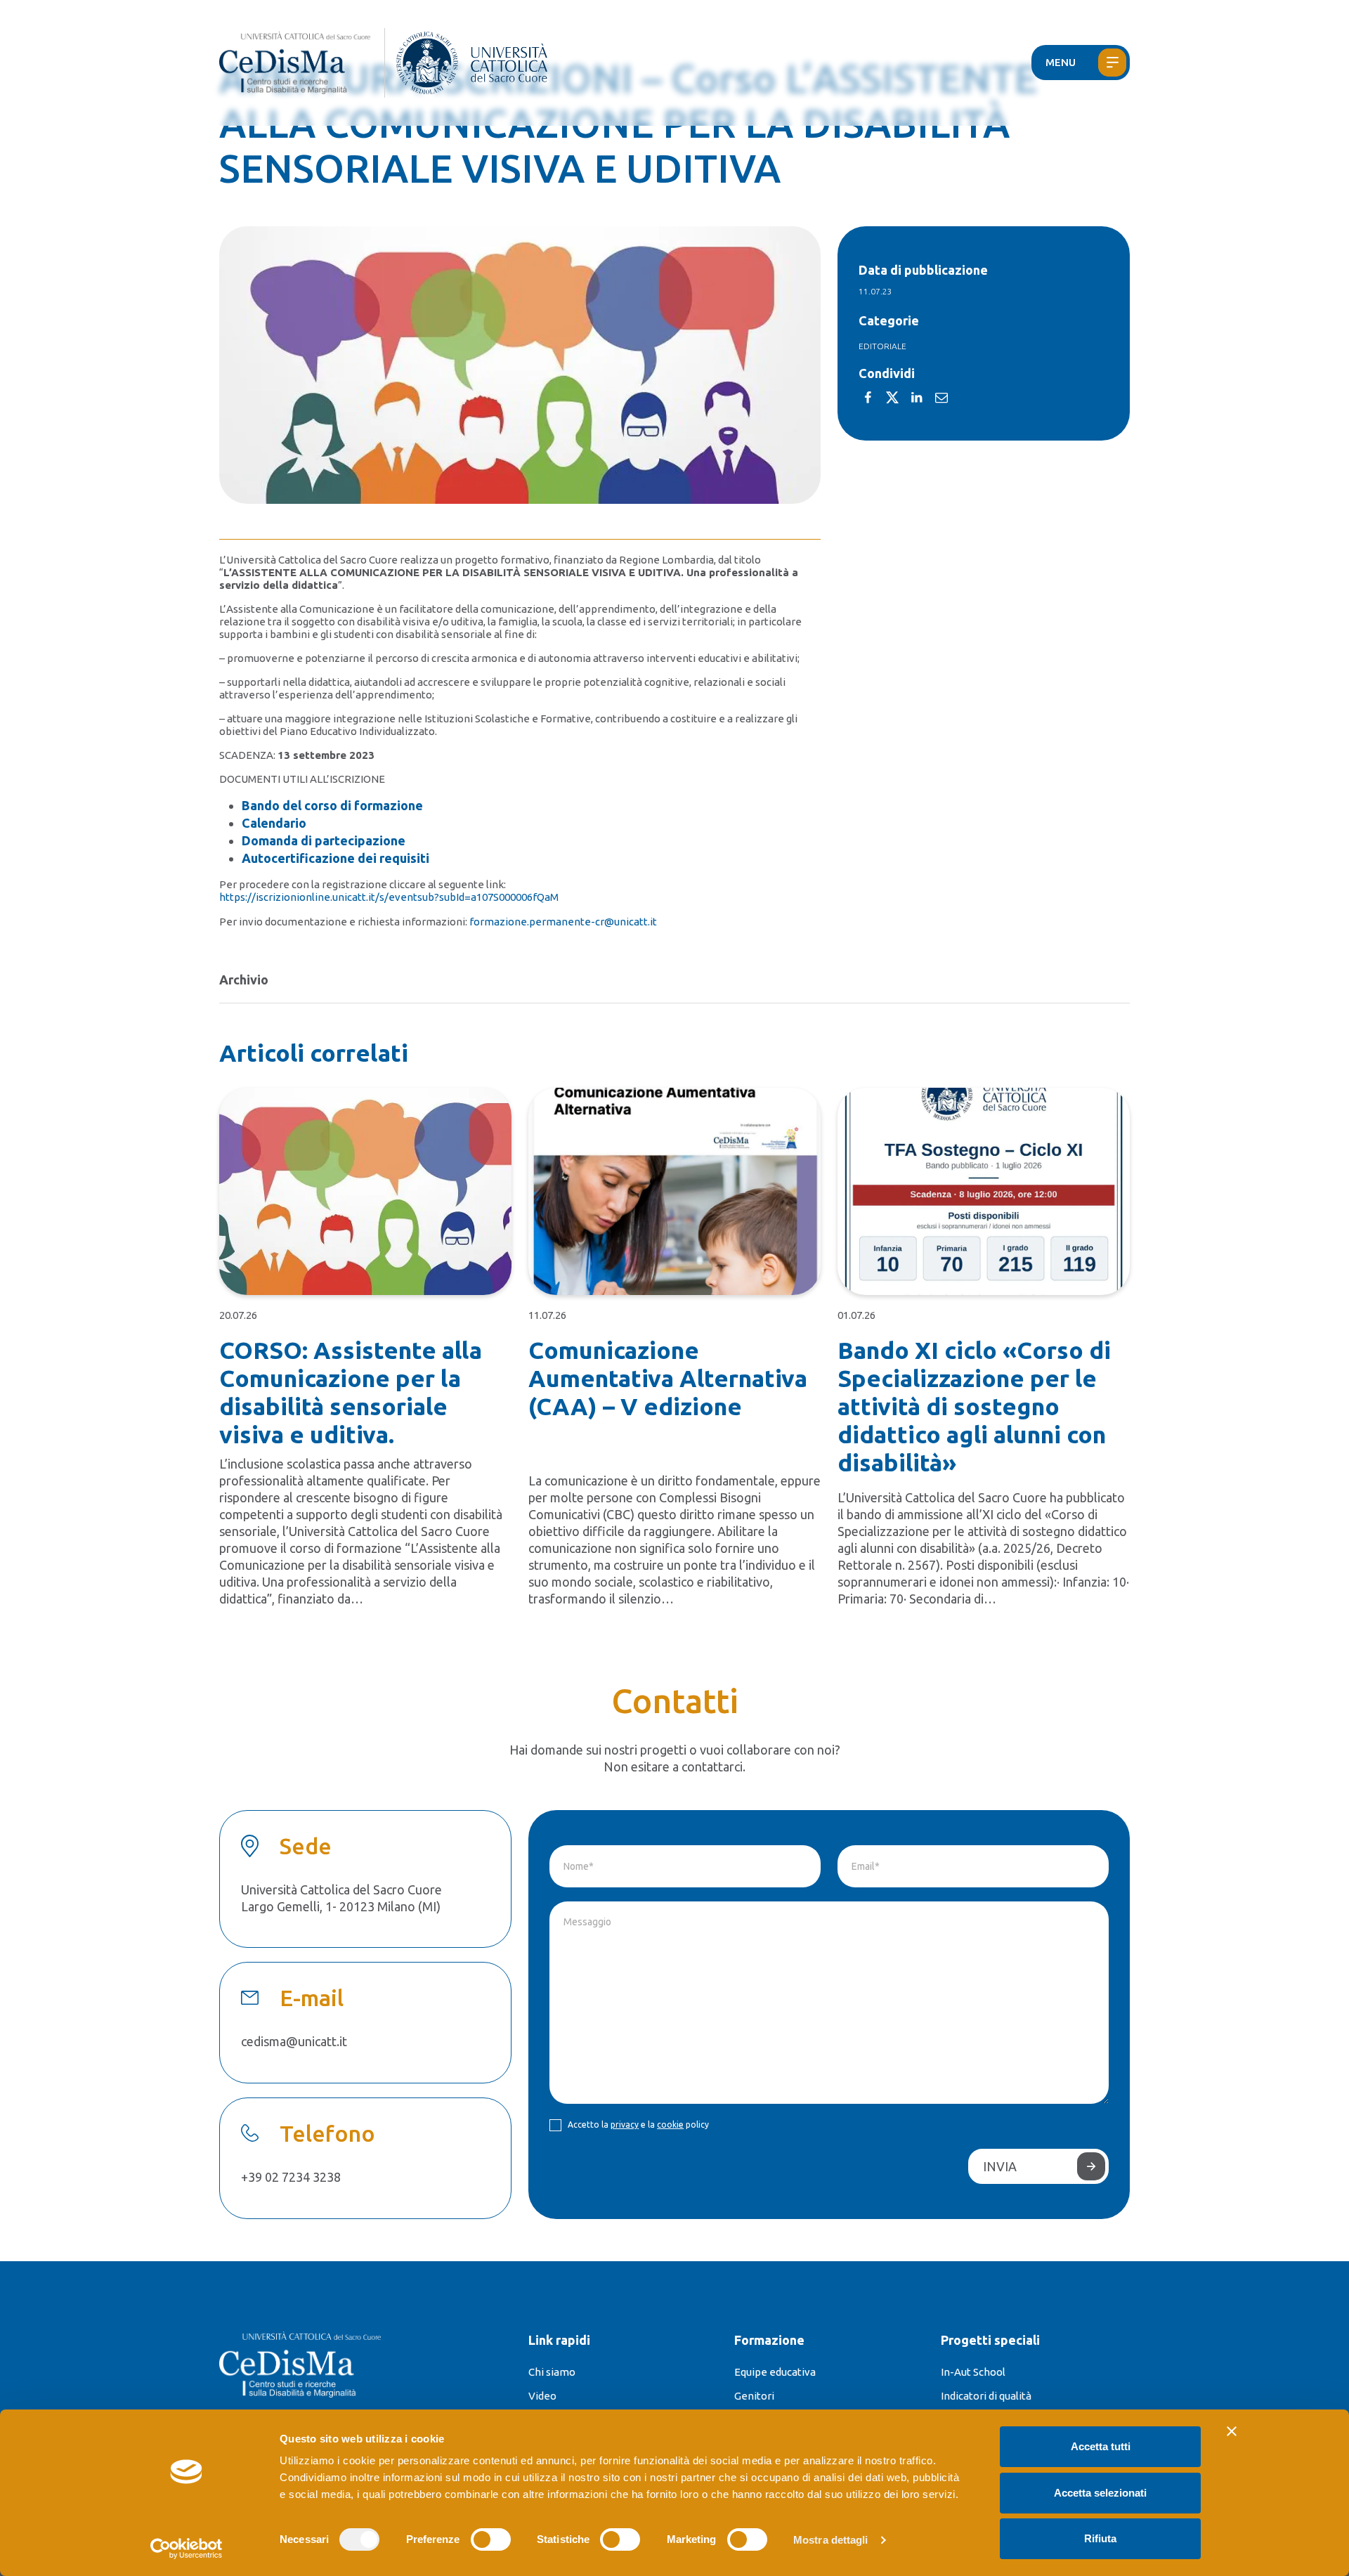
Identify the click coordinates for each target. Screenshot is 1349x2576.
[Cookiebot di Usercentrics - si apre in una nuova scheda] (187, 2549)
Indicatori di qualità (986, 2396)
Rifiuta (1100, 2538)
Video (542, 2396)
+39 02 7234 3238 (291, 2177)
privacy (625, 2125)
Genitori (754, 2396)
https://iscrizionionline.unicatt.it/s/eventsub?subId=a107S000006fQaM (389, 897)
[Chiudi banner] (1232, 2431)
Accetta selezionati (1100, 2493)
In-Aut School (973, 2372)
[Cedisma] (302, 63)
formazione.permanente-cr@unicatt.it (563, 922)
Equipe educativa (775, 2372)
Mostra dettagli (831, 2540)
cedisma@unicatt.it (294, 2041)
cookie (670, 2125)
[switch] (491, 2539)
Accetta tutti (1101, 2446)
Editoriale (882, 346)
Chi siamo (552, 2372)
